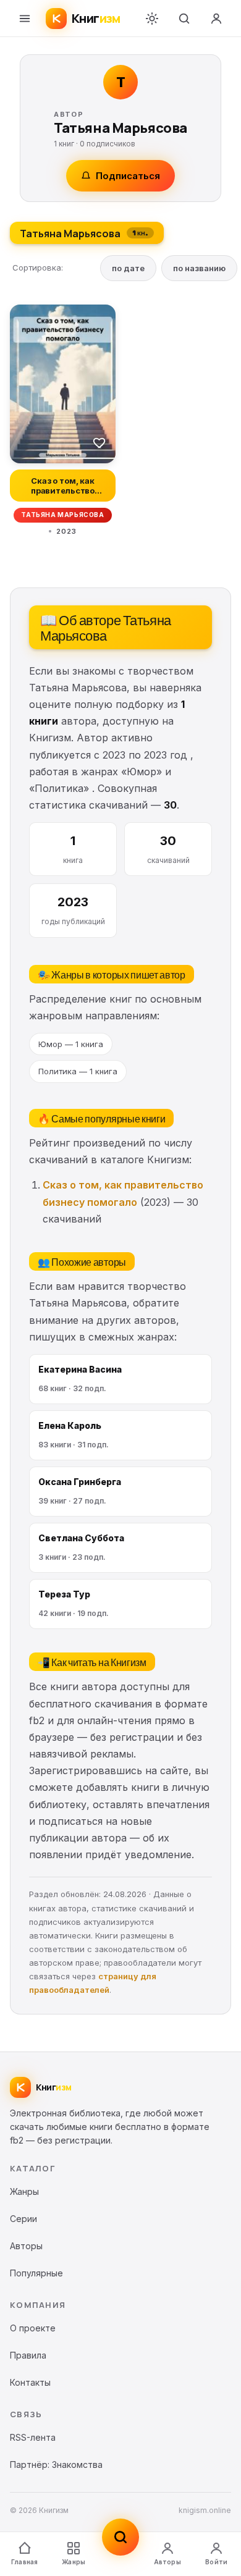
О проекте (33, 2328)
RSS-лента (33, 2437)
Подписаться (128, 176)
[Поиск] (184, 19)
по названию (199, 268)
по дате (128, 268)
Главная (24, 2562)
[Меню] (25, 19)
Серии (23, 2219)
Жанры (74, 2562)
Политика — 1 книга (78, 1071)
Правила (28, 2355)
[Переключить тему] (152, 19)
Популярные (36, 2273)
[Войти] (216, 19)
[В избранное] (99, 442)
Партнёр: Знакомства (56, 2464)
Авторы (167, 2562)
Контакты (30, 2382)
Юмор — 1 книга (71, 1044)
